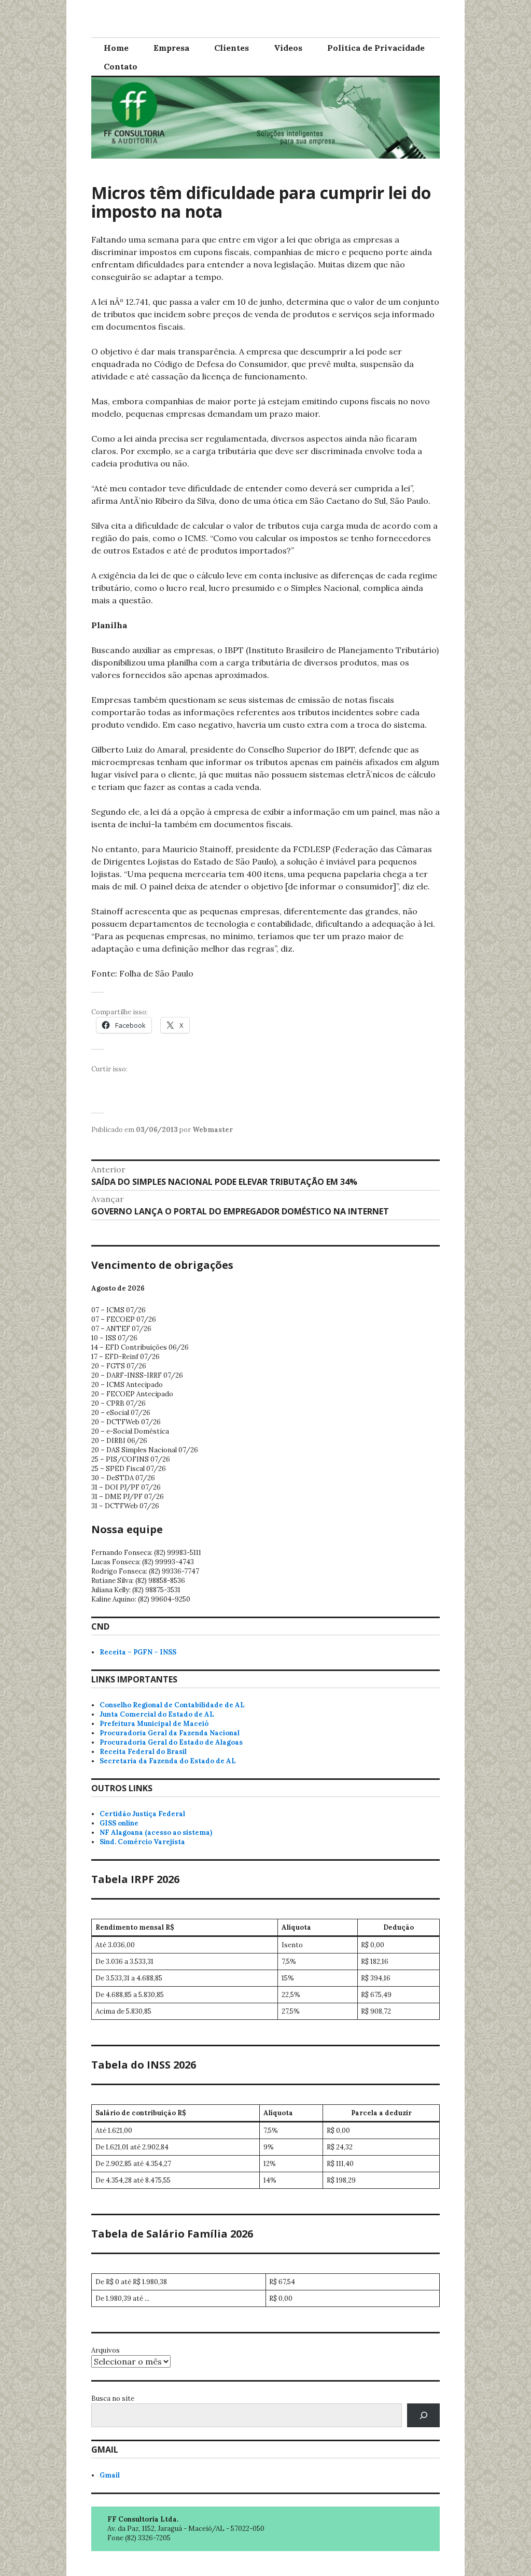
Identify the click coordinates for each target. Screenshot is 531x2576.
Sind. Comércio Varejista (142, 1842)
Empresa (171, 48)
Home (116, 48)
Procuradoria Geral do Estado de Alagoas (171, 1742)
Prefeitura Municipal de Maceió (154, 1724)
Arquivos (106, 2350)
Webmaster (213, 1130)
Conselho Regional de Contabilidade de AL (172, 1705)
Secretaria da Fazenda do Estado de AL (168, 1761)
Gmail (110, 2475)
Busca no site (113, 2398)
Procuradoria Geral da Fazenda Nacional (170, 1733)
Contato (121, 66)
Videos (288, 48)
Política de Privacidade (376, 48)
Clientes (232, 48)
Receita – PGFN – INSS (138, 1652)
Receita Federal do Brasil (143, 1752)
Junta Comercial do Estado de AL (157, 1714)
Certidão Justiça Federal (142, 1814)
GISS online (119, 1823)
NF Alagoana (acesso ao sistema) (156, 1832)
